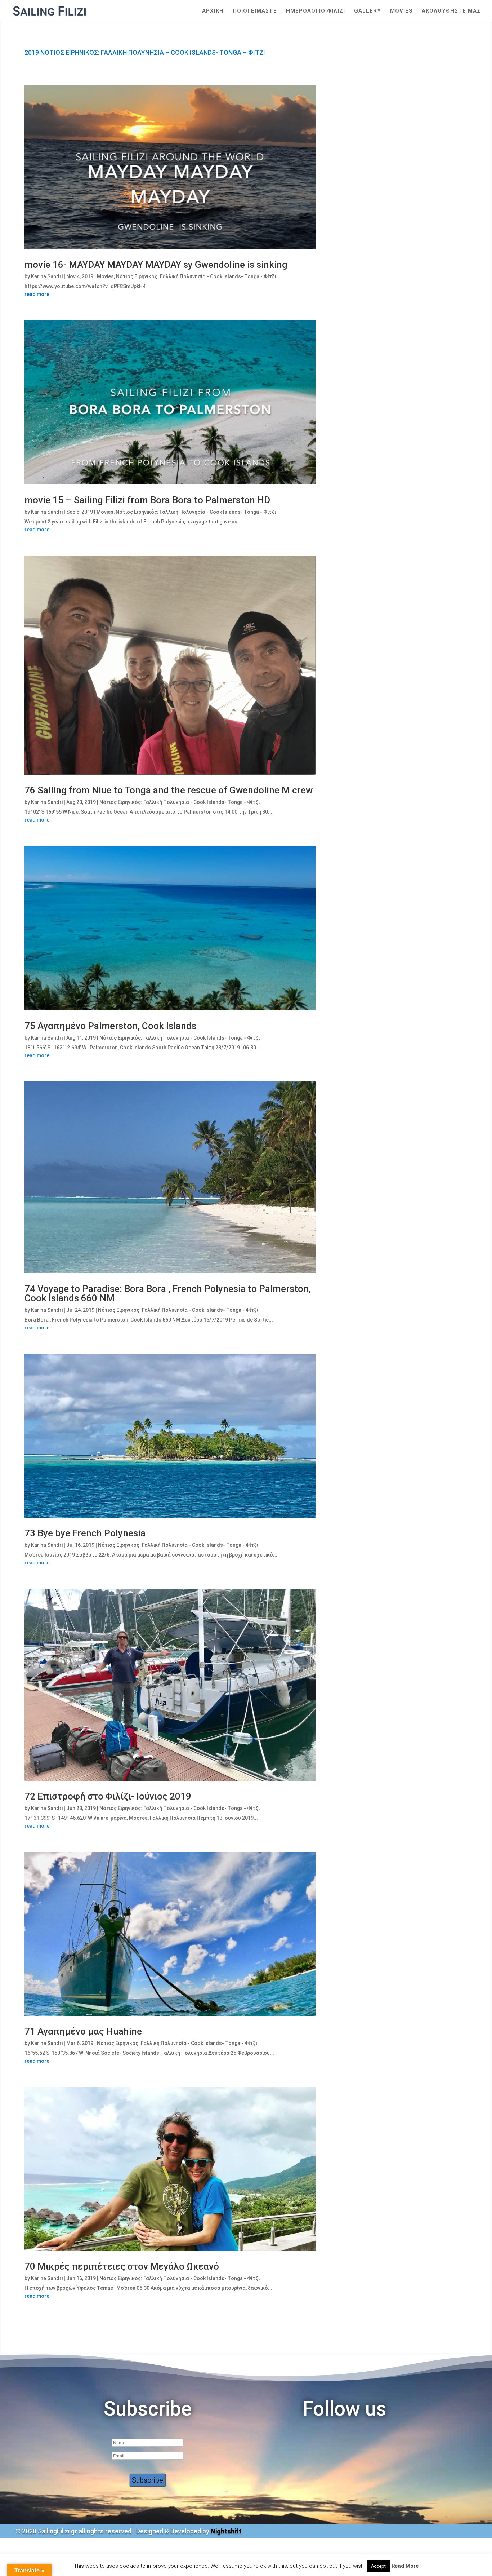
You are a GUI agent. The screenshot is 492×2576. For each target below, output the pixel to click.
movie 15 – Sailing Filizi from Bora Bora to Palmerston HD (147, 500)
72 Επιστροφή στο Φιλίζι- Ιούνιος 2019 (108, 1796)
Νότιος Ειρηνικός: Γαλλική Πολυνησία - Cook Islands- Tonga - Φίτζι (196, 276)
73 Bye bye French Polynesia (85, 1533)
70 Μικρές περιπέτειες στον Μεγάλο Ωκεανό (122, 2266)
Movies (401, 11)
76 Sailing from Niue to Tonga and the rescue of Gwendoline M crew (169, 790)
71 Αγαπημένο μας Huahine (83, 2031)
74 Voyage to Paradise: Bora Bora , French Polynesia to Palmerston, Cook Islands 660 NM (168, 1293)
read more (37, 294)
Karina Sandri (47, 276)
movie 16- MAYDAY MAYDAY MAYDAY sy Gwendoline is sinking (156, 265)
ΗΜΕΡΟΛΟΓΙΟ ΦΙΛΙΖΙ (316, 11)
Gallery (368, 11)
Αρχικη (213, 11)
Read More (405, 2566)
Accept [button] (378, 2566)
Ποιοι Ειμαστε (255, 11)
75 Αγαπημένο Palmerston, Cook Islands (110, 1026)
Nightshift (226, 2531)
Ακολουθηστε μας (451, 11)
